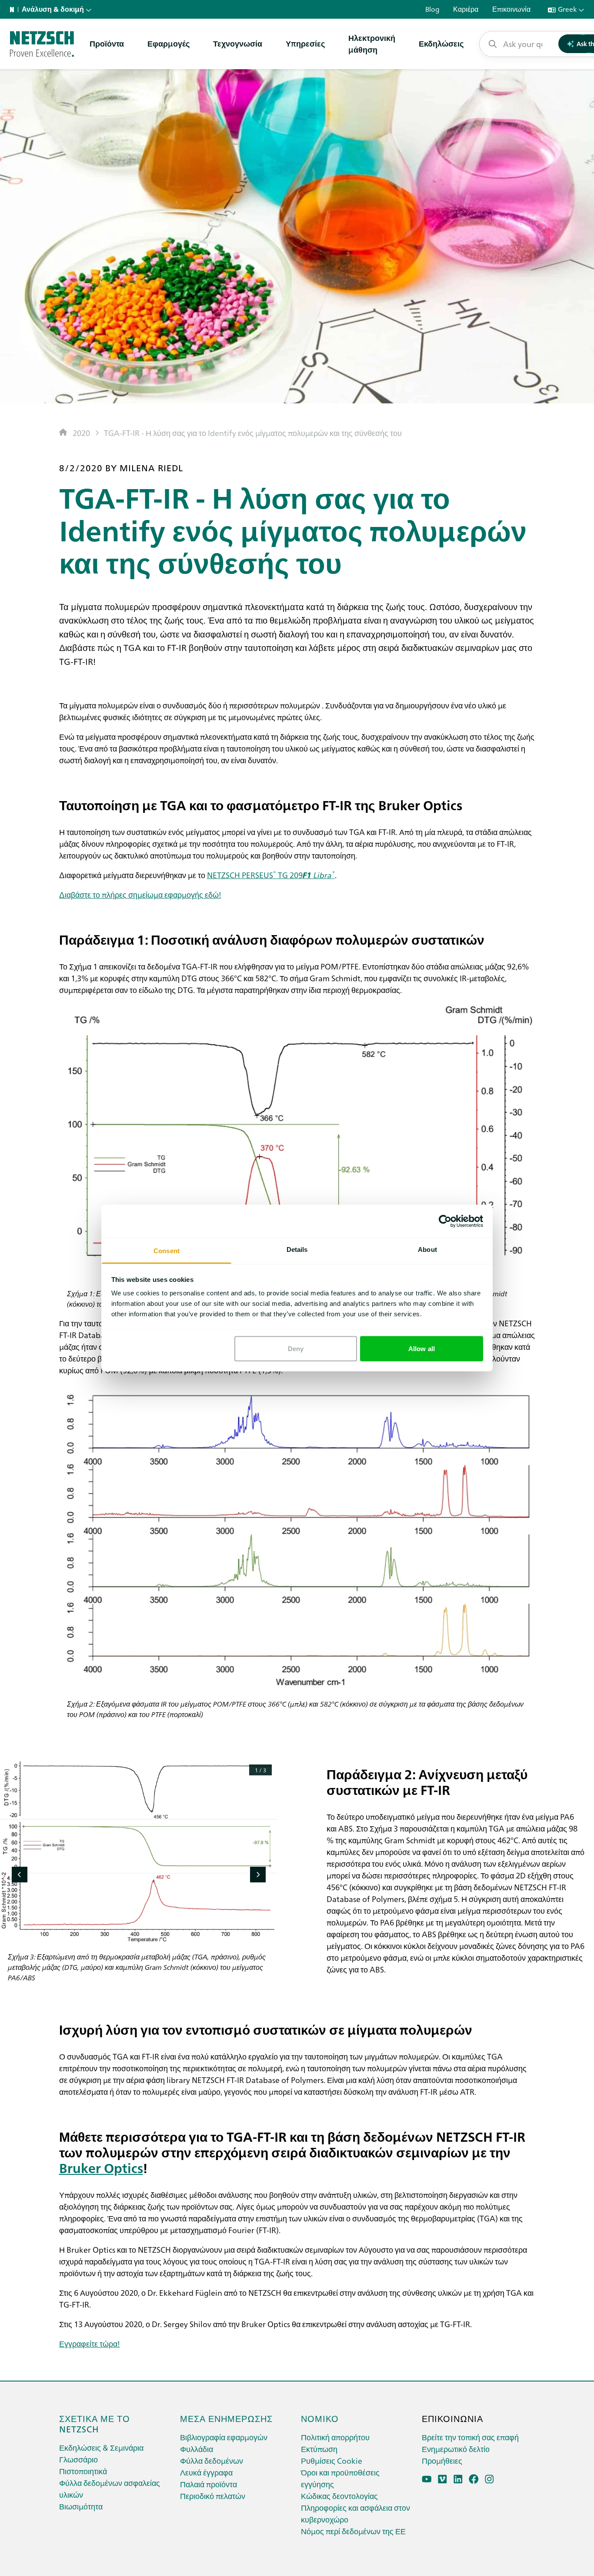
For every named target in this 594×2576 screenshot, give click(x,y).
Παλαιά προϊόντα (209, 2484)
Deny (296, 1348)
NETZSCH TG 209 (271, 875)
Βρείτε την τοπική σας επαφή (470, 2437)
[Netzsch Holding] (14, 10)
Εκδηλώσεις (441, 43)
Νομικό (320, 2418)
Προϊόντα (107, 43)
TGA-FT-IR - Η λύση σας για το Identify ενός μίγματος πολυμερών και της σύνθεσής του (253, 433)
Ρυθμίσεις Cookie (332, 2460)
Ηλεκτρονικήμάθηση (372, 44)
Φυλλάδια (197, 2449)
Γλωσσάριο (78, 2459)
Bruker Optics (101, 2167)
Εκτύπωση (319, 2449)
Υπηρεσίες (305, 43)
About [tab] (427, 1249)
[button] (20, 1875)
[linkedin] (458, 2479)
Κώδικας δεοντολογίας (339, 2496)
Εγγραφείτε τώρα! (90, 2343)
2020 (81, 433)
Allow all (422, 1348)
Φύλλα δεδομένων (212, 2460)
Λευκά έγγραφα (206, 2472)
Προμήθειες (442, 2460)
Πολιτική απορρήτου (335, 2437)
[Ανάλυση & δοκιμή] (42, 44)
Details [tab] (297, 1249)
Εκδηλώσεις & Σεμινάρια (101, 2447)
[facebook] (474, 2479)
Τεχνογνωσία (238, 43)
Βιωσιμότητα (81, 2506)
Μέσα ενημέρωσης (226, 2418)
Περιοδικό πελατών (213, 2496)
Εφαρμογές (169, 43)
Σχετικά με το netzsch (95, 2423)
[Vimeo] (442, 2479)
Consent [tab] (167, 1251)
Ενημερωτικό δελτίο (456, 2449)
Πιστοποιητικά (83, 2471)
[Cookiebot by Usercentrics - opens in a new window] (445, 1221)
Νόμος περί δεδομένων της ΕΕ (353, 2531)
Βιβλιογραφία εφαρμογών (224, 2437)
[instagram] (489, 2479)
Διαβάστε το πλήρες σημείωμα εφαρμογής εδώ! (140, 894)
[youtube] (427, 2479)
